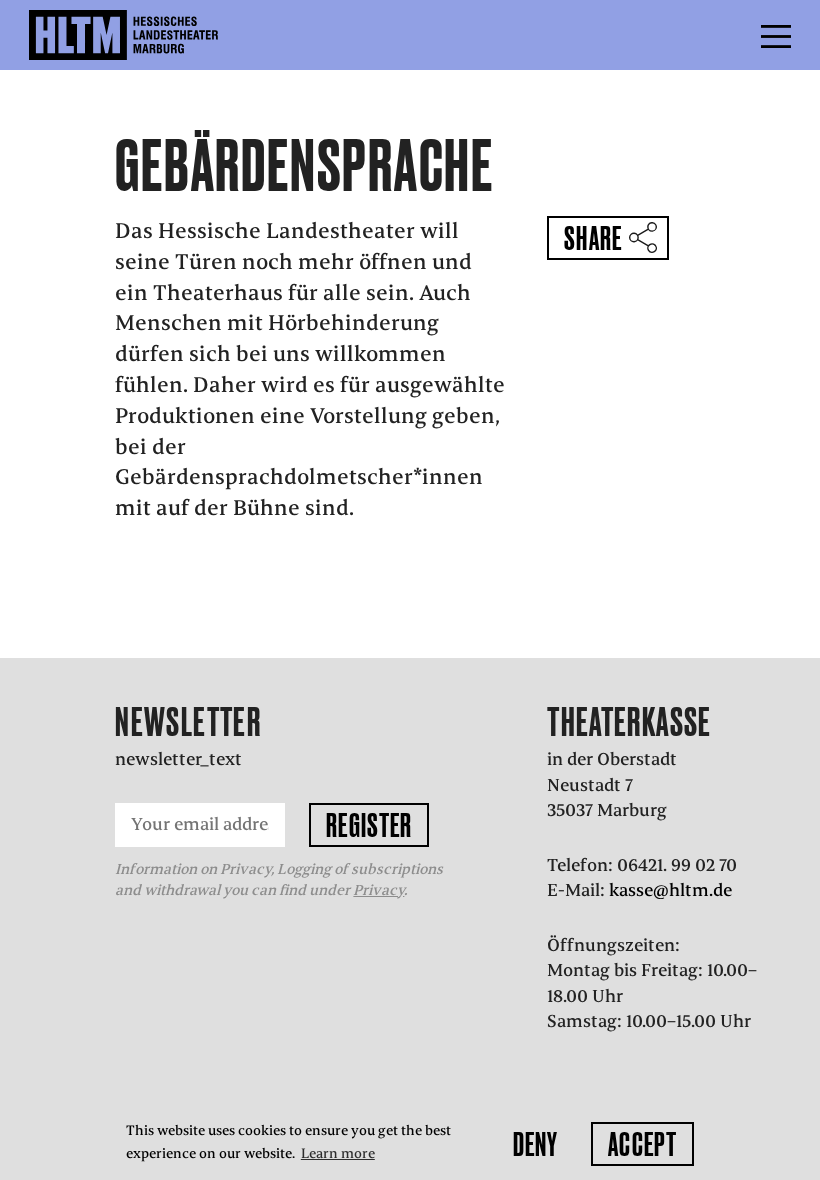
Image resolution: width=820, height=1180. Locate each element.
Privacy (378, 890)
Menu (731, 35)
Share (593, 238)
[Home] (166, 35)
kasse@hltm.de (670, 890)
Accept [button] (642, 1144)
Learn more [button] (338, 1153)
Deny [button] (535, 1144)
